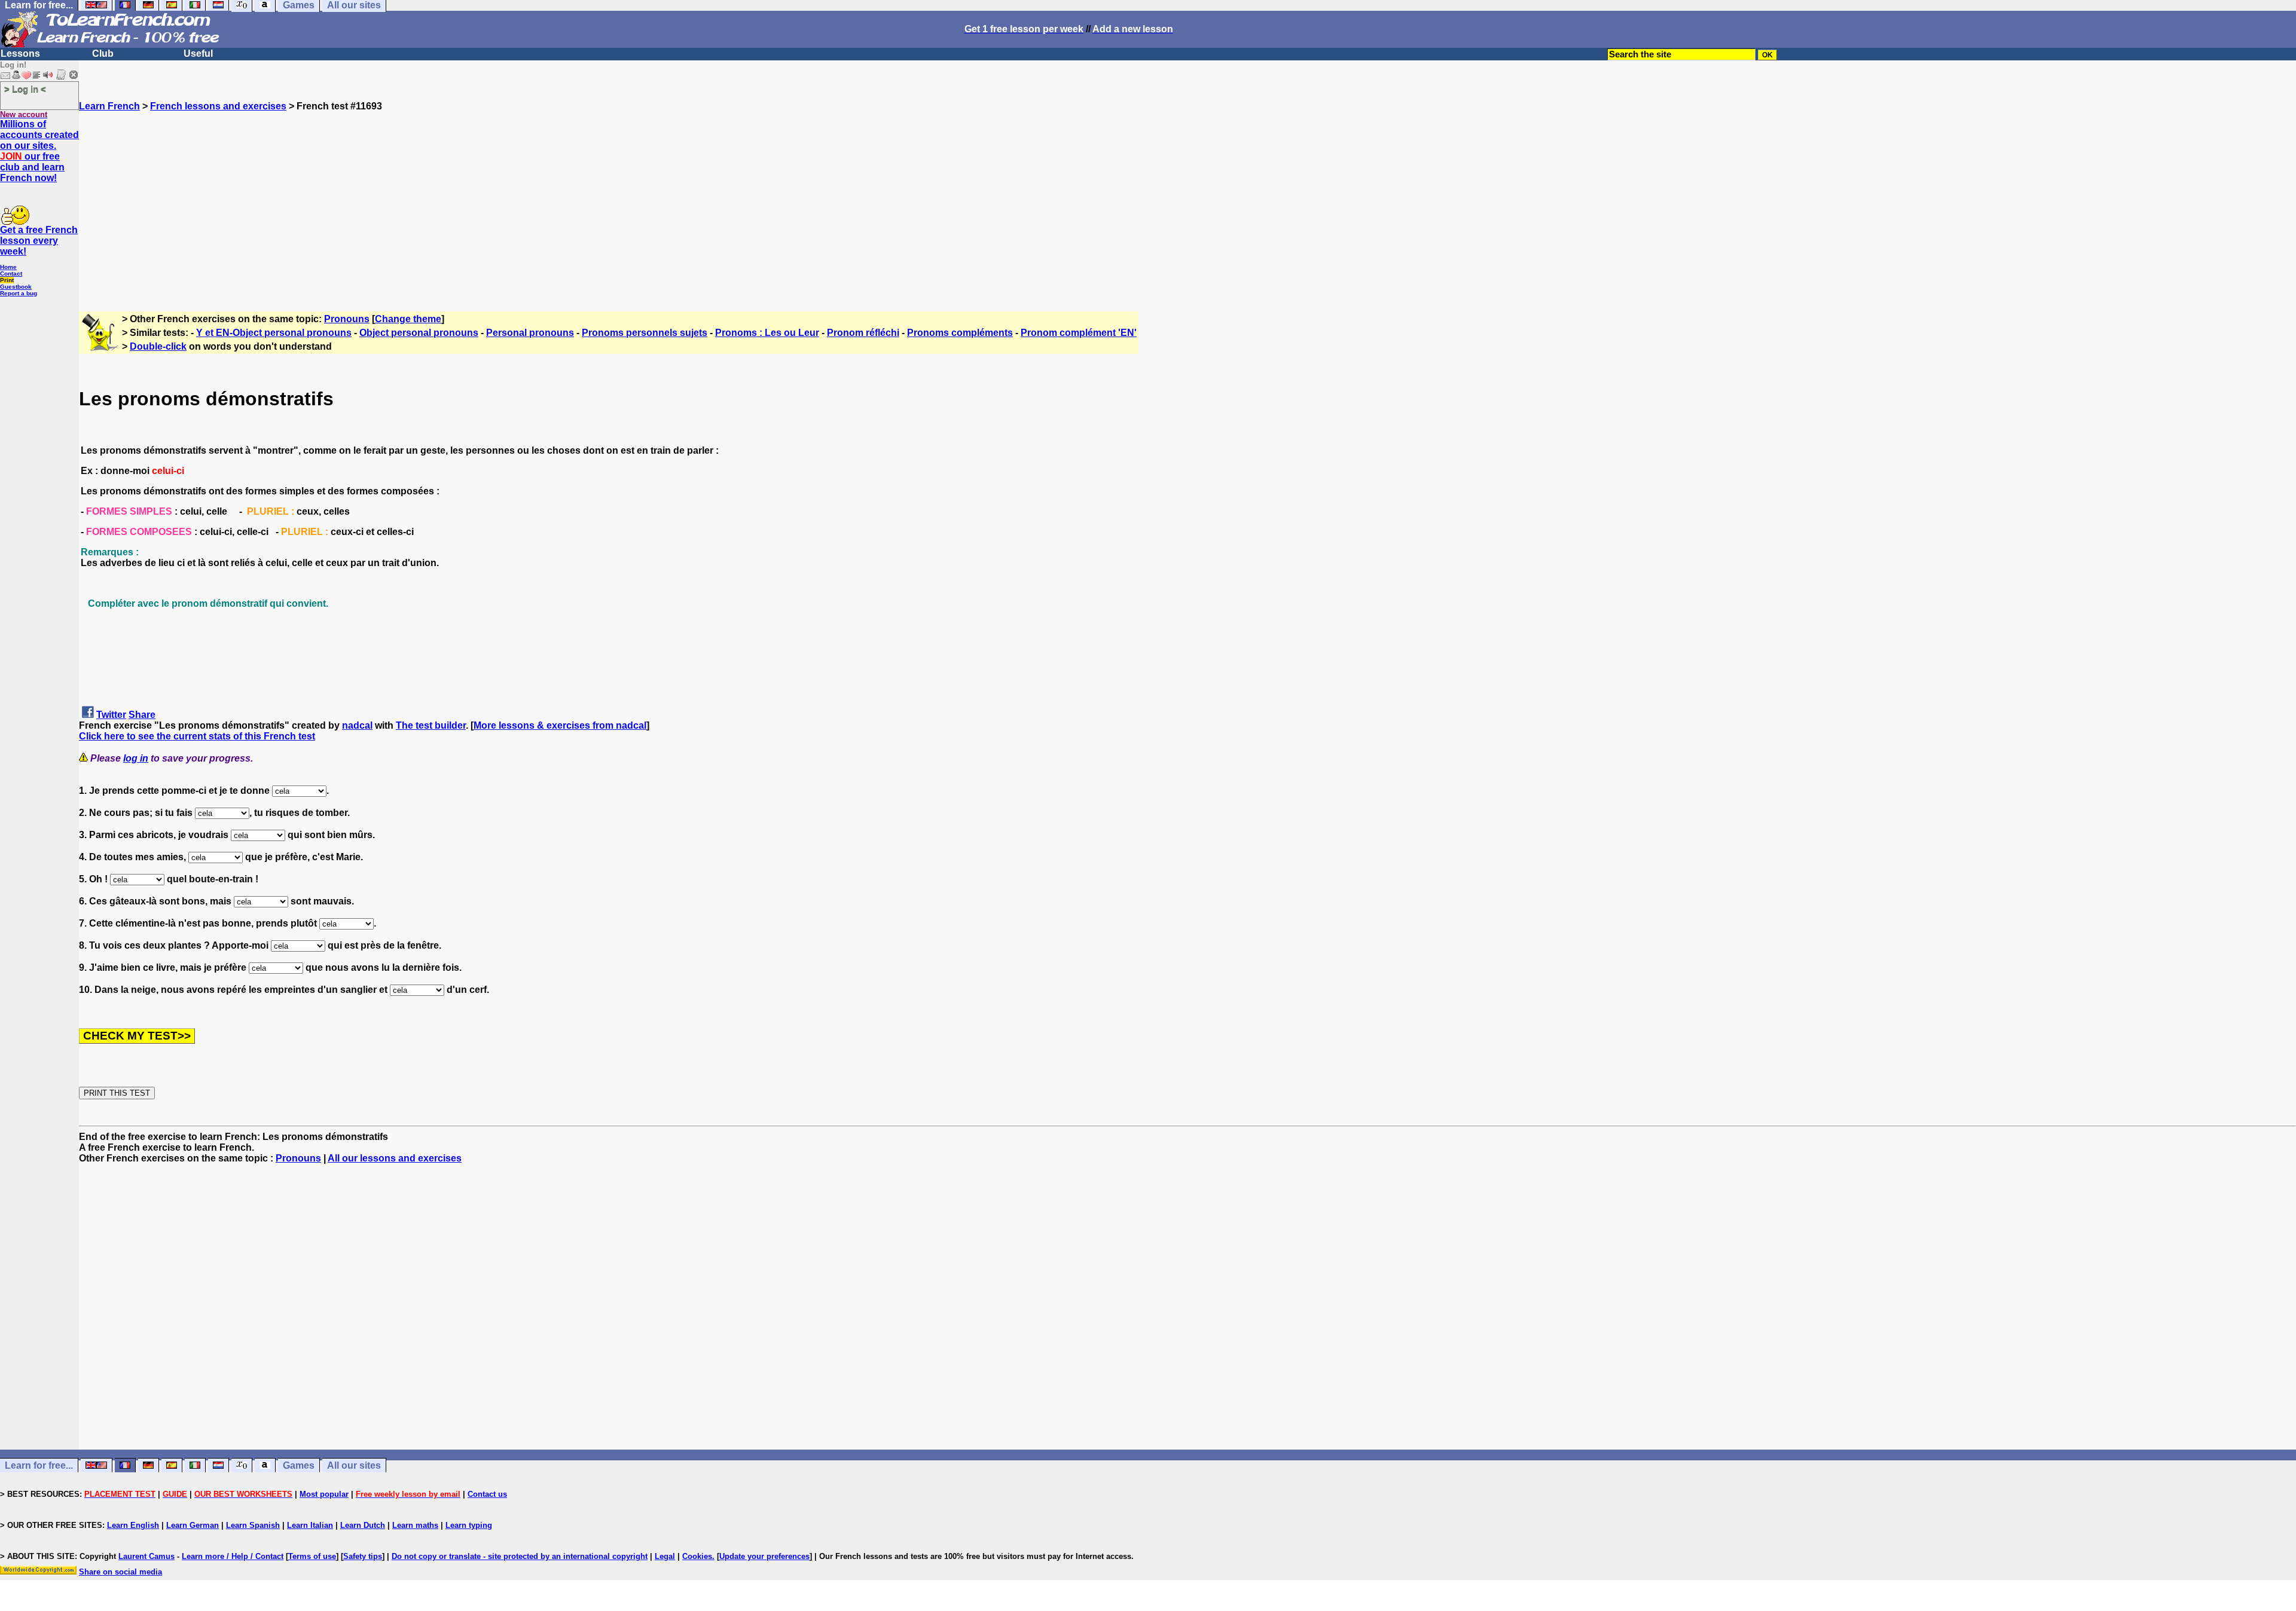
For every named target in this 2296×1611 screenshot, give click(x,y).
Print (7, 280)
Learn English (133, 1525)
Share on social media (120, 1572)
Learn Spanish (253, 1525)
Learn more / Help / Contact (233, 1556)
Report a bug (19, 293)
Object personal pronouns (419, 333)
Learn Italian (310, 1525)
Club (103, 54)
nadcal (357, 725)
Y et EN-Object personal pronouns (274, 333)
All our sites (354, 1465)
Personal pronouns (530, 333)
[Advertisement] (1187, 195)
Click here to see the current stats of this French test (197, 736)
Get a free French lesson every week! (39, 241)
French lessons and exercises (218, 106)
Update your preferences (764, 1556)
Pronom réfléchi (863, 333)
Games (299, 1465)
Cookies (697, 1556)
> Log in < (25, 89)
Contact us (487, 1494)
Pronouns (347, 319)
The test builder (431, 725)
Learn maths (415, 1525)
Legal (665, 1556)
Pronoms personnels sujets (645, 333)
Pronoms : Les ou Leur (767, 333)
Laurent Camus (146, 1556)
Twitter (111, 715)
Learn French (109, 106)
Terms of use (312, 1556)
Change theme (408, 319)
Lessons (20, 54)
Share (142, 715)
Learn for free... (39, 1465)
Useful (198, 54)
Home (8, 267)
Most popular (324, 1494)
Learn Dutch (363, 1525)
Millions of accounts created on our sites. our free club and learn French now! (39, 151)
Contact (11, 273)
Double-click (158, 346)
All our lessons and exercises (395, 1158)
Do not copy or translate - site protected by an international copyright (520, 1556)
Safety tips (363, 1556)
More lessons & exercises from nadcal (560, 725)
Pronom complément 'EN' (1079, 333)
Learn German (193, 1525)
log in (136, 758)
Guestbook (16, 287)
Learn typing (469, 1525)
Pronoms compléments (960, 333)
